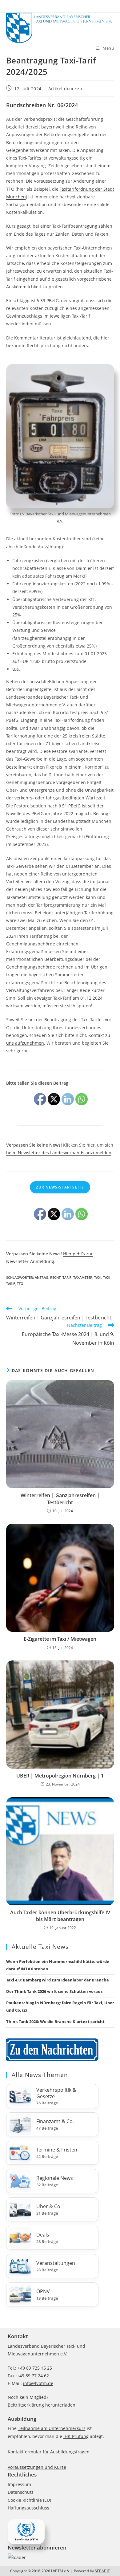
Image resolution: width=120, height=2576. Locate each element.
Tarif (67, 1277)
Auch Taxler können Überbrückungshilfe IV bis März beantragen (60, 1916)
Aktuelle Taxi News (40, 1947)
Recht (55, 1277)
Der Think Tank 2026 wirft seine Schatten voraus (54, 1991)
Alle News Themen (40, 2075)
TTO (20, 1284)
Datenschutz (21, 2492)
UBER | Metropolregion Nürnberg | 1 (60, 1776)
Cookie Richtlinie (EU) (29, 2500)
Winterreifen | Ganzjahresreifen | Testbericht (60, 1499)
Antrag (42, 1277)
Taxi (98, 1277)
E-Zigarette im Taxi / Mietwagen (60, 1639)
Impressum (19, 2484)
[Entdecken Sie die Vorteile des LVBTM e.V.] (26, 2531)
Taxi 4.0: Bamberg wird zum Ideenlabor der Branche (58, 1980)
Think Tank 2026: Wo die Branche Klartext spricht (55, 2021)
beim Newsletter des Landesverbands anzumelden (59, 1153)
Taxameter (83, 1277)
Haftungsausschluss (28, 2508)
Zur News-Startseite (60, 1187)
